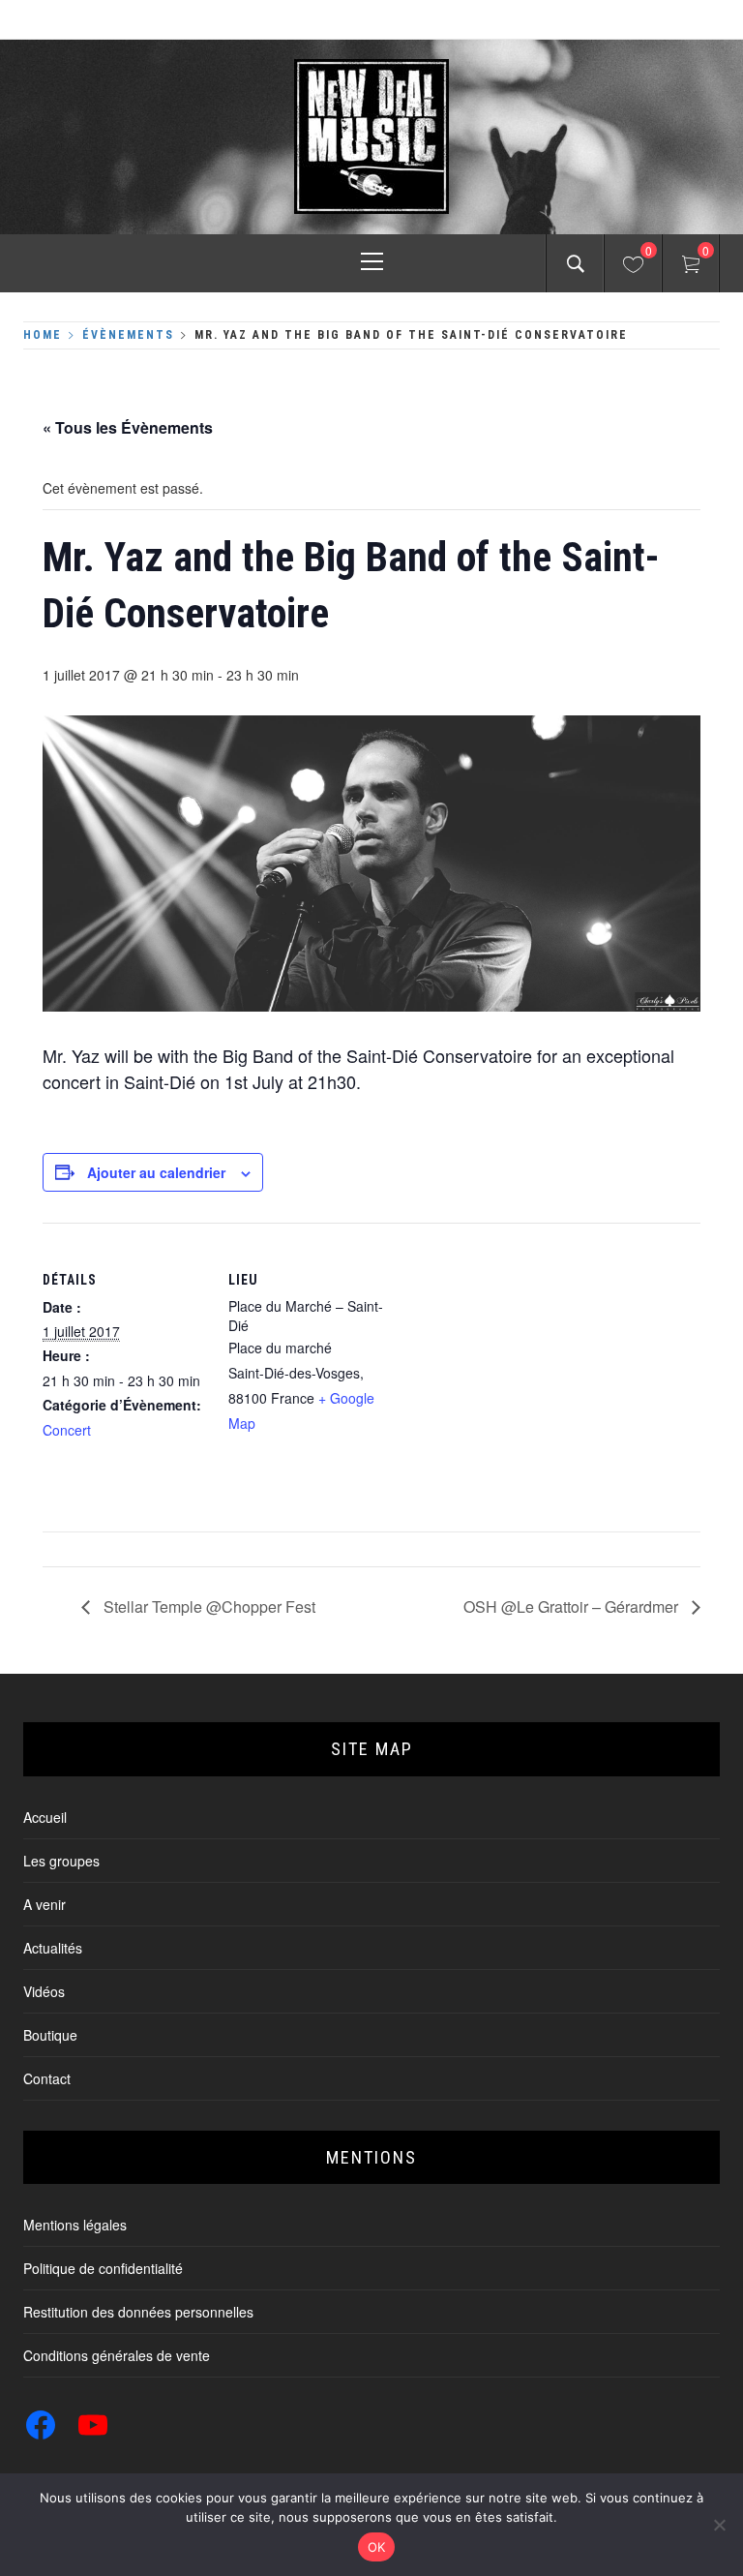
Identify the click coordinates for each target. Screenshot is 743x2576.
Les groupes (61, 1861)
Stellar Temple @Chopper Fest (208, 1606)
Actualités (53, 1948)
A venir (45, 1904)
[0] (633, 267)
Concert (67, 1430)
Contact (47, 2078)
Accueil (45, 1817)
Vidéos (44, 1991)
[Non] (719, 2525)
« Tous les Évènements (128, 427)
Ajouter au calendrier (156, 1172)
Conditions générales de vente (117, 2355)
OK (377, 2547)
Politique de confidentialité (103, 2268)
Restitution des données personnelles (138, 2312)
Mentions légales (75, 2225)
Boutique (50, 2035)
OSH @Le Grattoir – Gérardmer (573, 1606)
